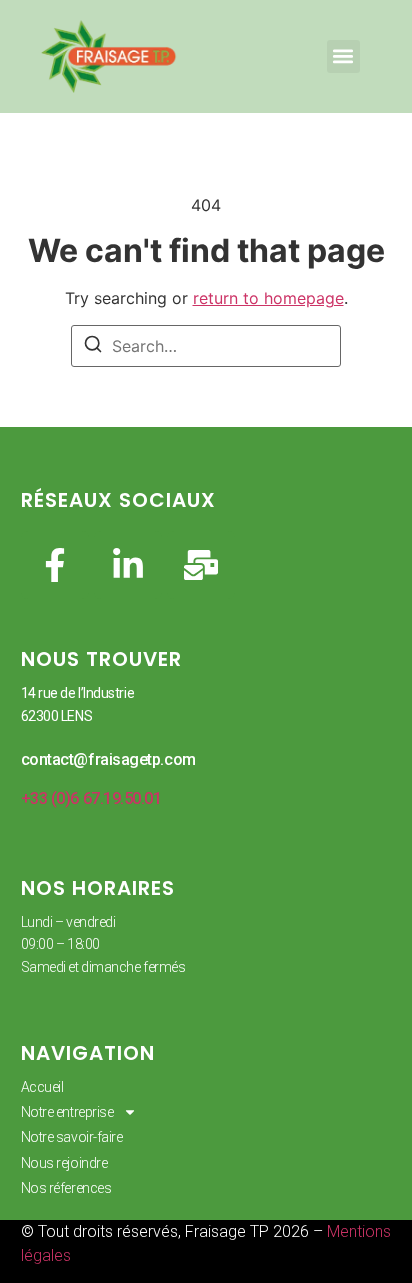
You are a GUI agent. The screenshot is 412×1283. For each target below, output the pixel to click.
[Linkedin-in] (128, 565)
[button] (343, 56)
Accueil (42, 1087)
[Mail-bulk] (201, 565)
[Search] (93, 347)
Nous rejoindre (64, 1163)
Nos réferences (66, 1188)
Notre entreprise (67, 1112)
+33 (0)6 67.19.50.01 (91, 798)
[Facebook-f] (55, 565)
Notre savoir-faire (72, 1137)
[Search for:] (206, 346)
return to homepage (268, 298)
